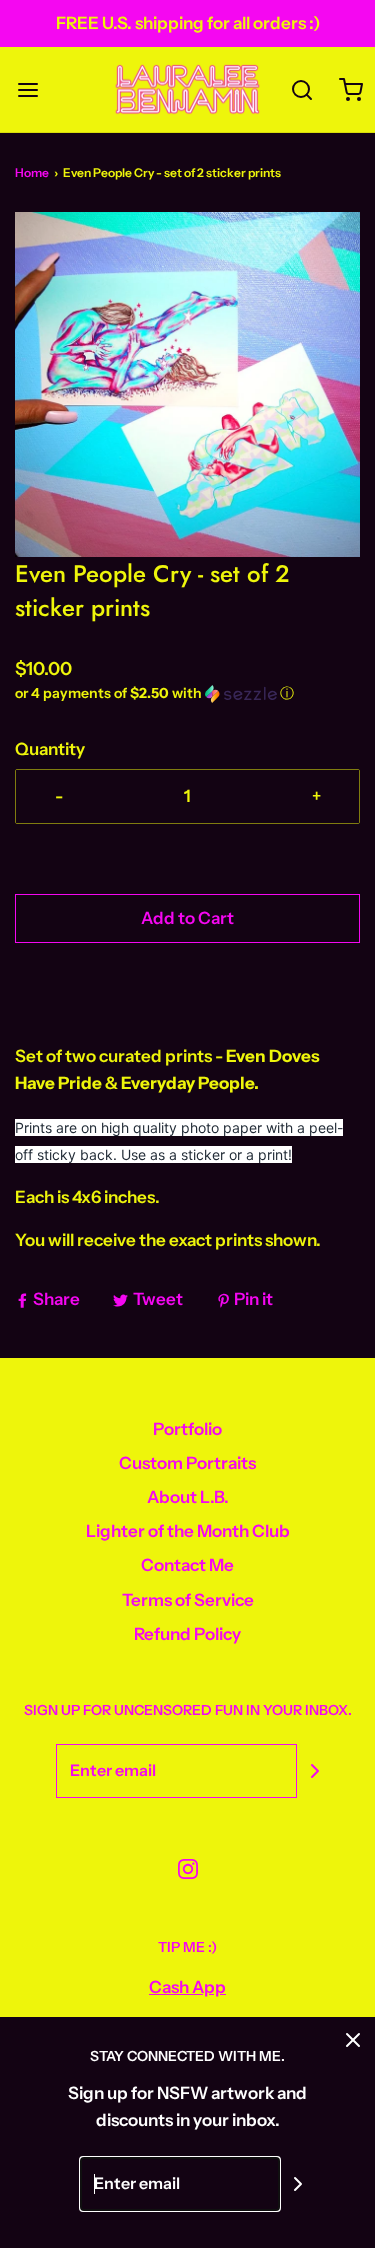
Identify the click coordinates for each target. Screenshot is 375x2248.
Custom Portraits (187, 1463)
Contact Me (187, 1565)
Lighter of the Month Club (188, 1531)
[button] (187, 384)
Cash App (187, 1987)
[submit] (315, 1771)
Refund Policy (187, 1634)
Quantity (50, 749)
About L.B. (188, 1497)
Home (32, 172)
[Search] (302, 89)
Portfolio (187, 1429)
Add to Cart (187, 918)
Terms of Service (188, 1600)
